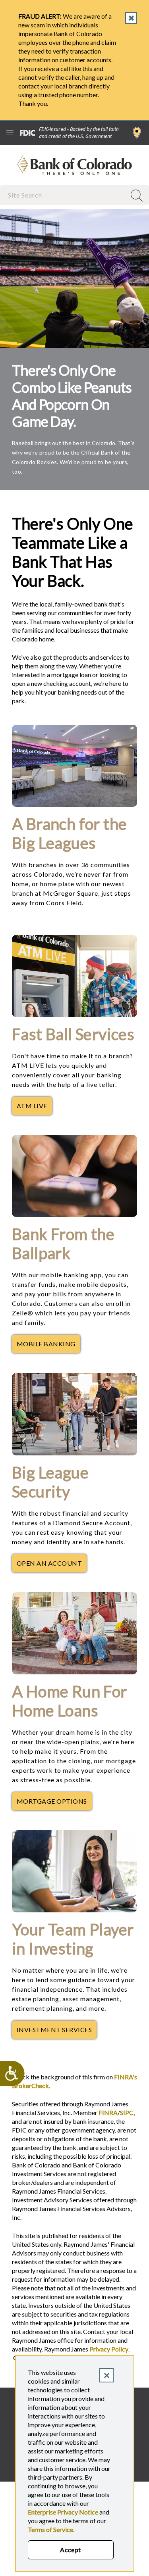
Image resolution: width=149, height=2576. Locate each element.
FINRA (108, 2112)
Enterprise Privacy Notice (63, 2512)
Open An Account (52, 1565)
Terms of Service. (51, 2529)
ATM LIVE (34, 1108)
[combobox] (64, 195)
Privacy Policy (109, 2349)
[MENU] (10, 133)
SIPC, (127, 2112)
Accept (71, 2550)
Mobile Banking (48, 1346)
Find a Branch (137, 133)
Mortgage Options (54, 1803)
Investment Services (57, 2032)
